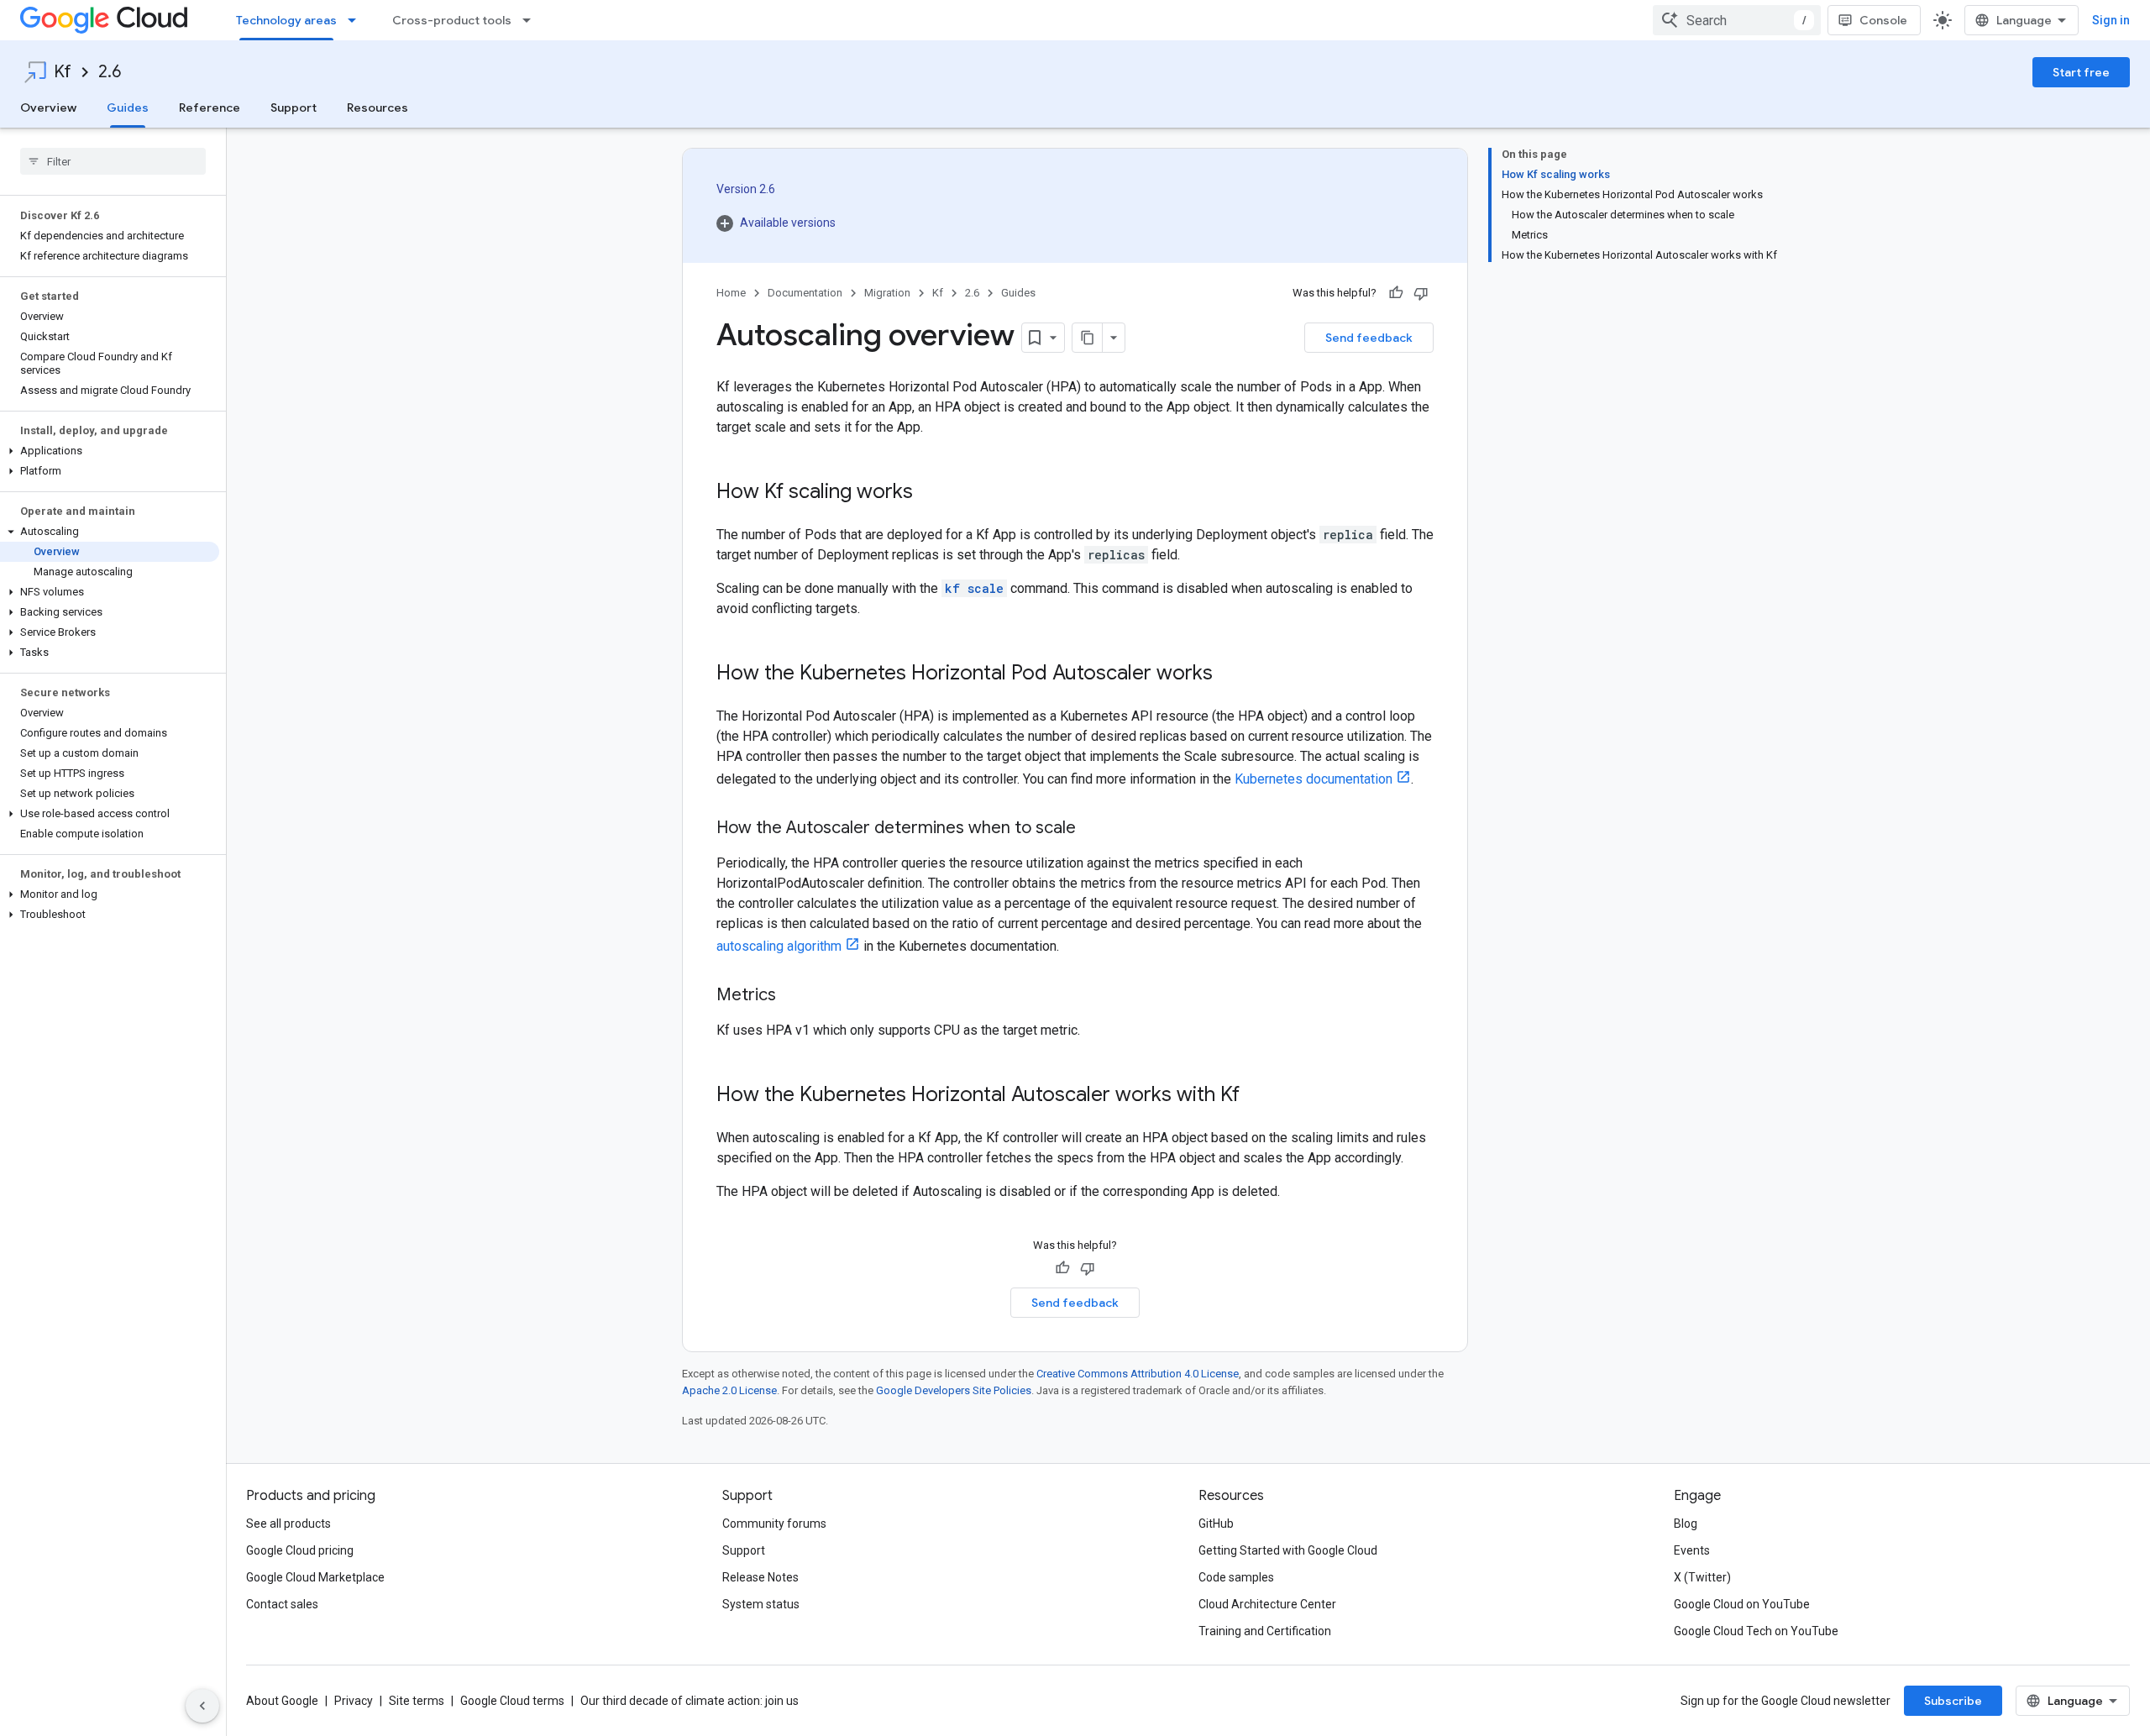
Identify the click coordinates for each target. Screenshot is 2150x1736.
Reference (210, 108)
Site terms (417, 1701)
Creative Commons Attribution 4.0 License (1138, 1374)
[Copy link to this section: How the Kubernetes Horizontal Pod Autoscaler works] (1230, 674)
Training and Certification (1265, 1631)
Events (1692, 1550)
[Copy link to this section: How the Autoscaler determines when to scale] (1093, 829)
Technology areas (286, 20)
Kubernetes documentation (1314, 779)
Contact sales (282, 1604)
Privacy (354, 1701)
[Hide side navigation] (202, 1706)
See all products (288, 1524)
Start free (2081, 72)
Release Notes (760, 1577)
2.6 (110, 72)
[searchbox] (113, 161)
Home (731, 293)
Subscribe (1953, 1701)
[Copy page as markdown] (1088, 338)
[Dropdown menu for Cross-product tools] (532, 20)
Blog (1686, 1524)
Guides (128, 108)
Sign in (2111, 20)
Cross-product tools (452, 20)
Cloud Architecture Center (1267, 1604)
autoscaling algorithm (779, 946)
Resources (378, 108)
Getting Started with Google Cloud (1288, 1550)
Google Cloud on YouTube (1742, 1604)
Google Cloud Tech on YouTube (1756, 1631)
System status (761, 1604)
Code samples (1236, 1577)
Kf (63, 72)
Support (294, 108)
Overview (48, 108)
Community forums (774, 1524)
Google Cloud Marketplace (315, 1577)
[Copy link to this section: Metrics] (793, 996)
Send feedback (1369, 338)
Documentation (805, 293)
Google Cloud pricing (300, 1550)
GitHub (1216, 1524)
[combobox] (1737, 20)
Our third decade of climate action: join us (690, 1701)
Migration (887, 293)
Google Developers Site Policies (954, 1390)
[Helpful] (1396, 293)
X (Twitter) (1702, 1577)
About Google (282, 1701)
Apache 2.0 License (729, 1390)
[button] (110, 451)
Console (1883, 20)
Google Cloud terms (512, 1701)
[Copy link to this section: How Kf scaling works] (930, 493)
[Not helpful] (1421, 293)
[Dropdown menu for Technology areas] (357, 20)
